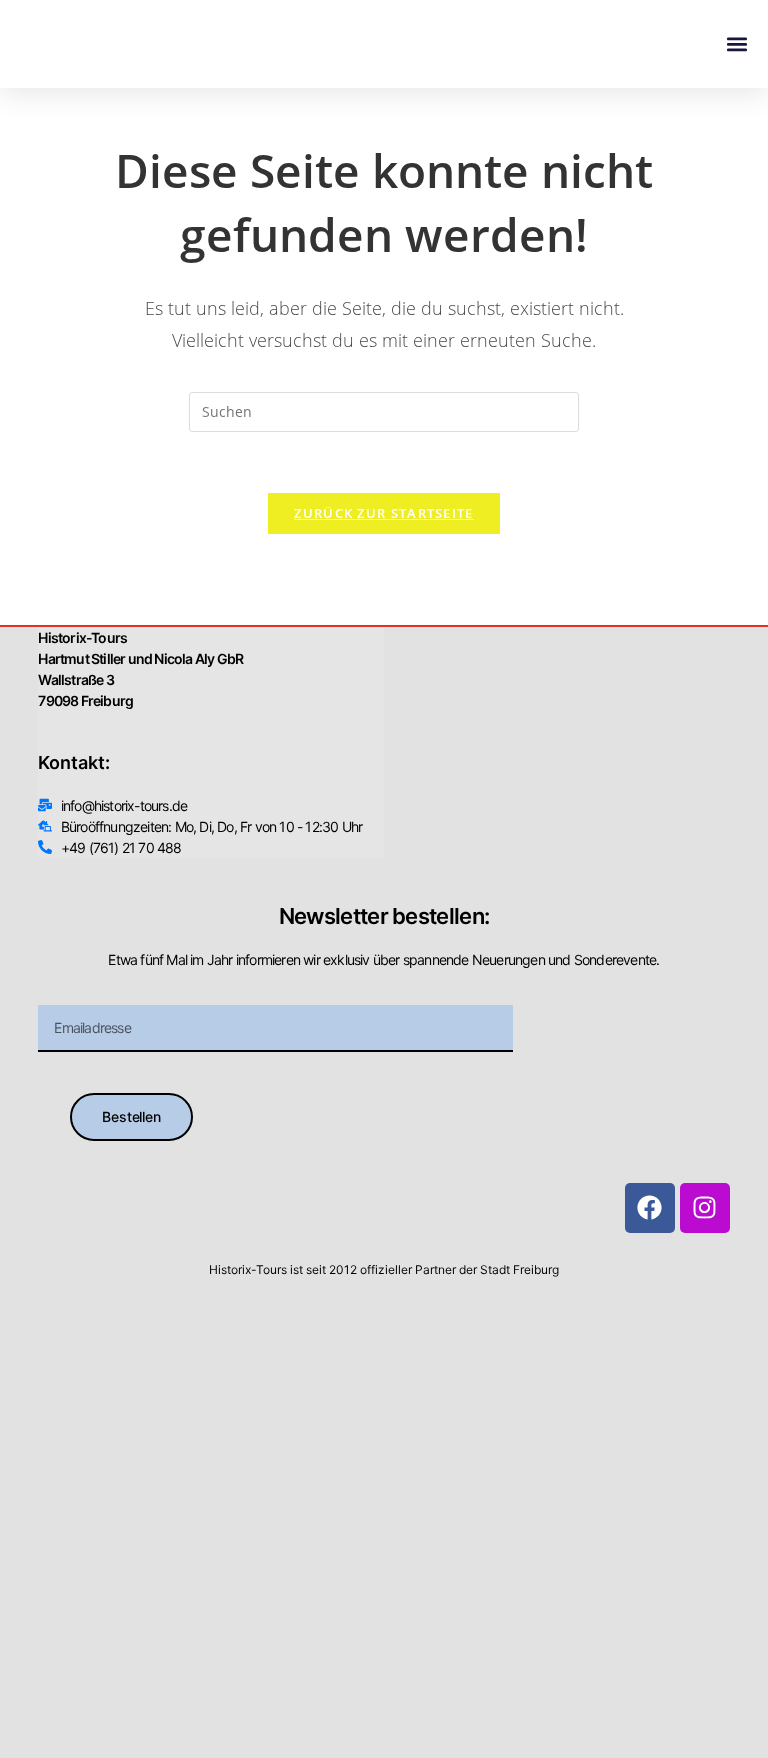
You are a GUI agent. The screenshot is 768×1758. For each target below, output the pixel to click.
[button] (736, 44)
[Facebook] (650, 1208)
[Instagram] (705, 1208)
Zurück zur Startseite (383, 513)
